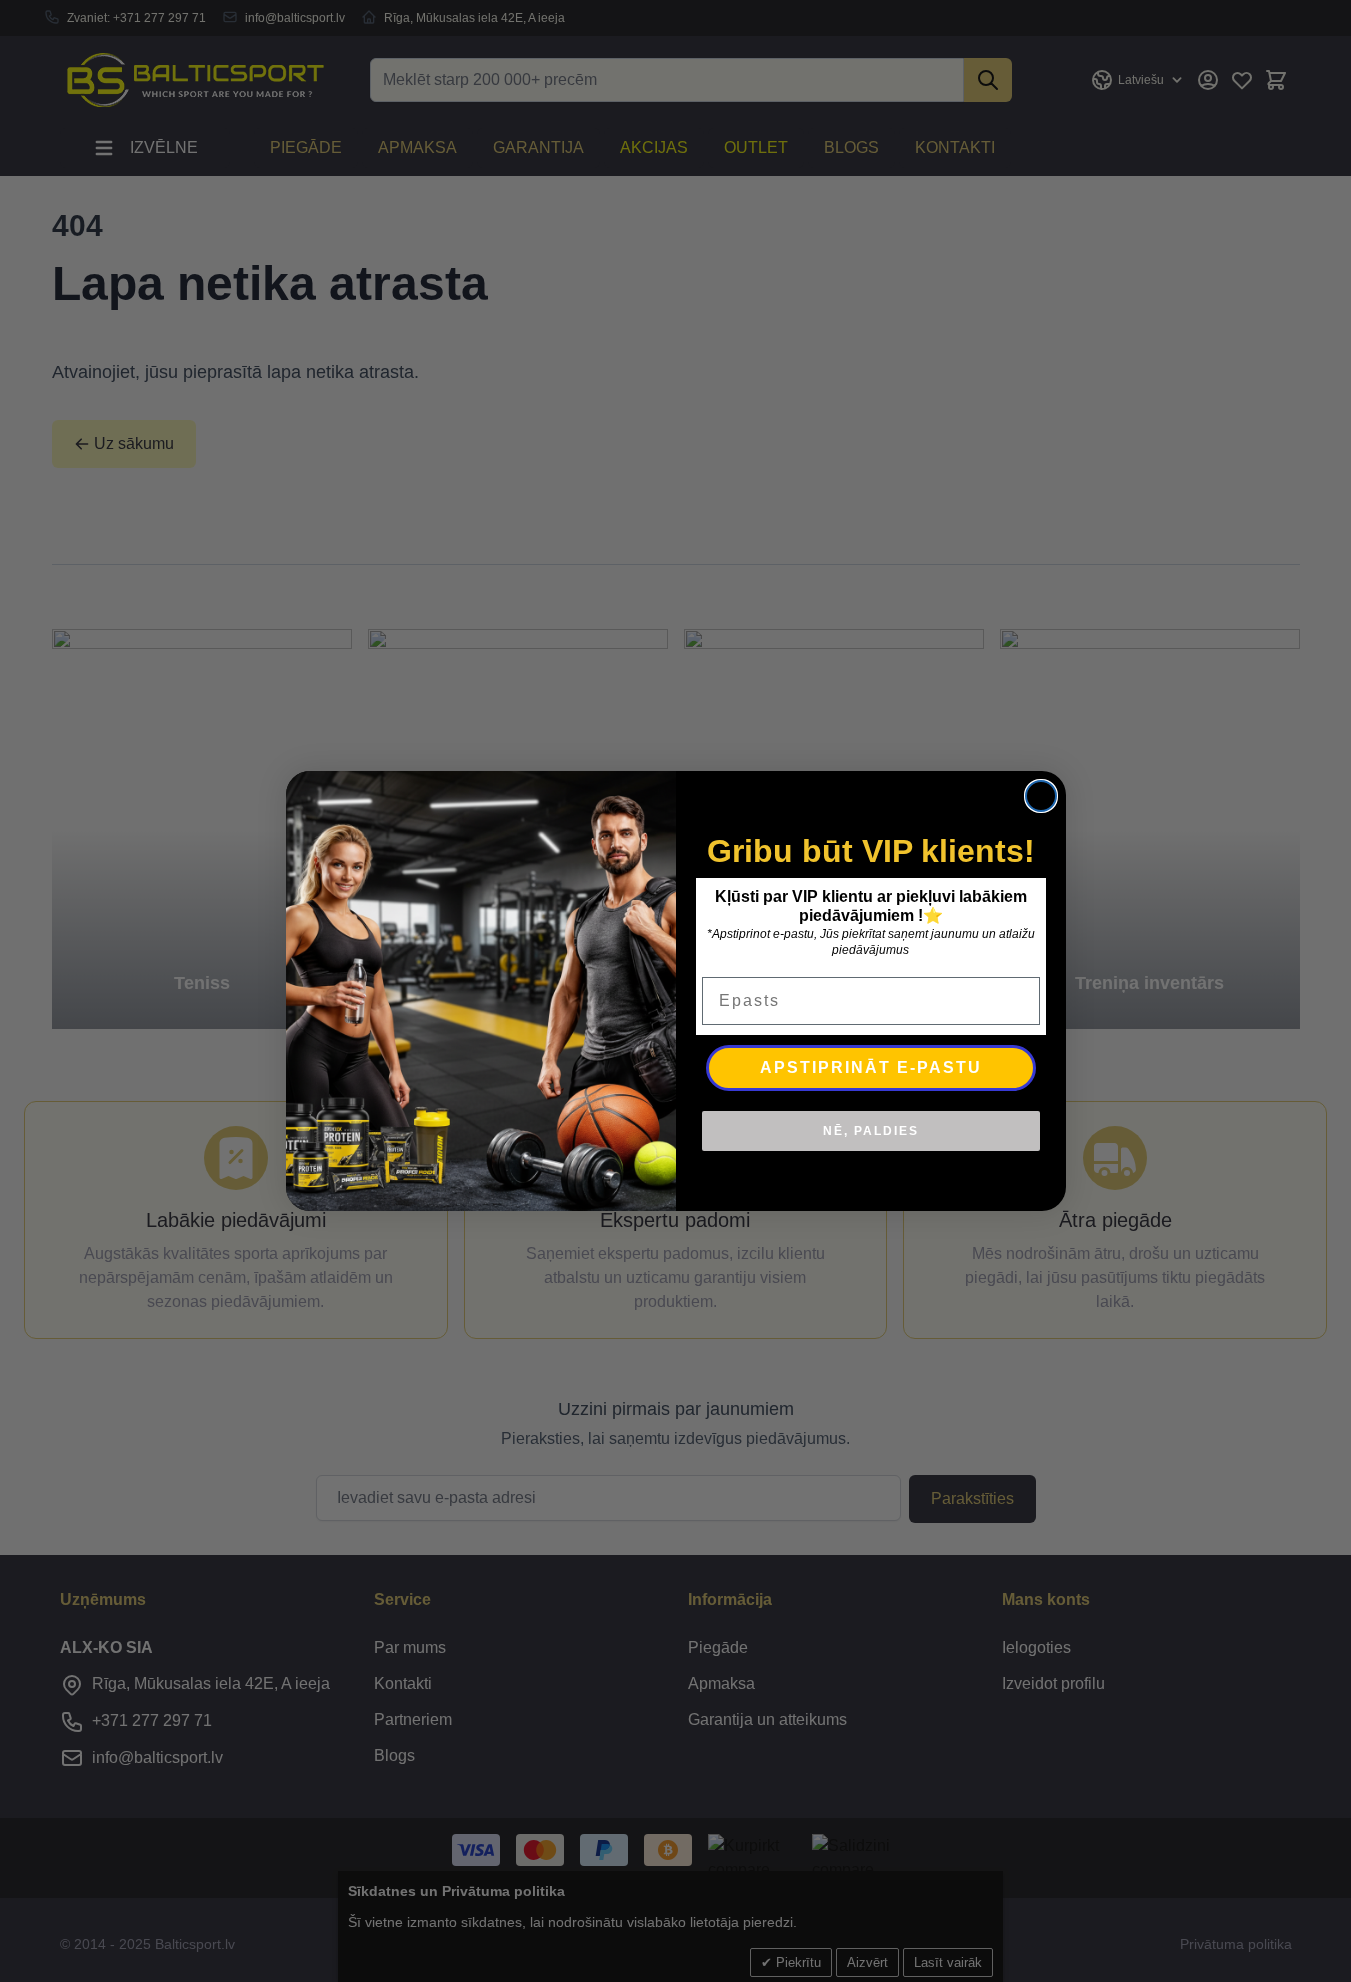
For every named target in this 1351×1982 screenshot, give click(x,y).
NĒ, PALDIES (871, 1131)
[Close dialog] (1041, 796)
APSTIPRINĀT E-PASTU (871, 1067)
